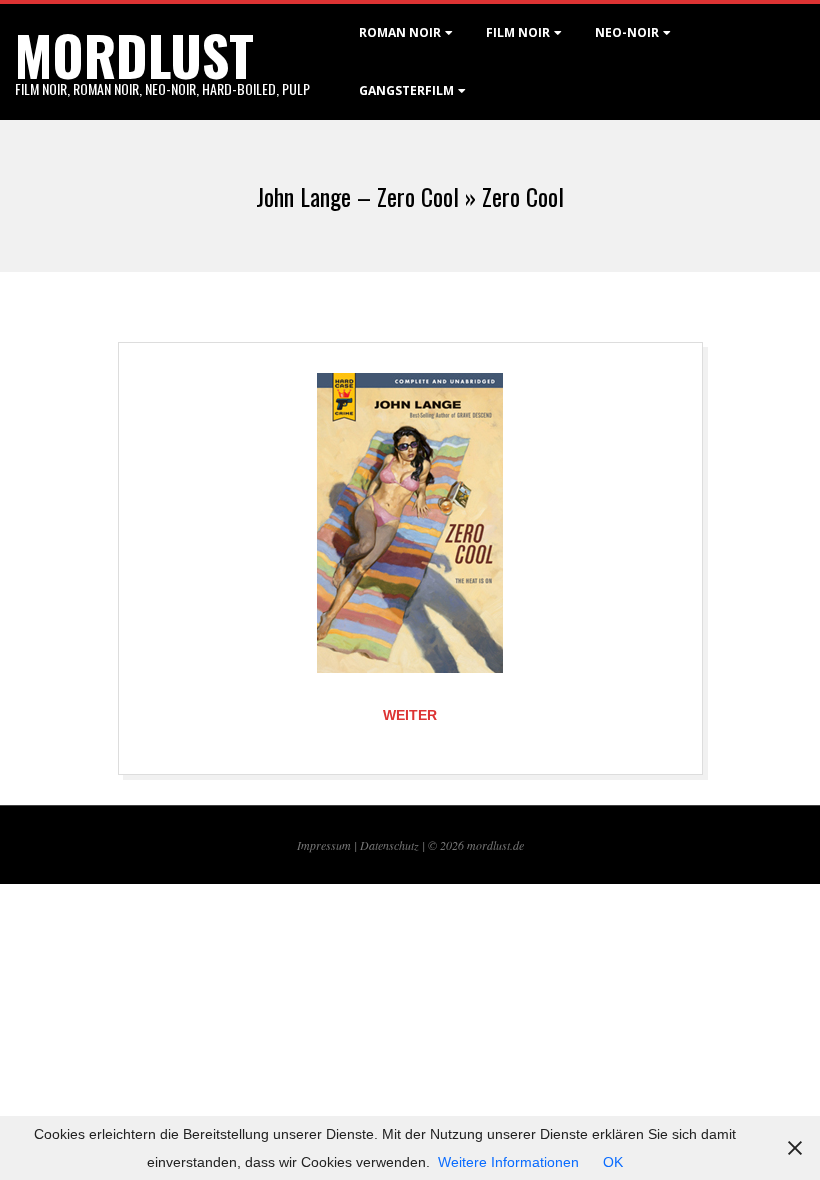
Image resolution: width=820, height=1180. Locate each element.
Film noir (518, 32)
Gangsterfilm (406, 90)
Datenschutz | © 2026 (413, 845)
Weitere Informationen (508, 1162)
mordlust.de (495, 845)
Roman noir (400, 32)
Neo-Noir (627, 32)
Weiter (410, 715)
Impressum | (328, 845)
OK (613, 1162)
